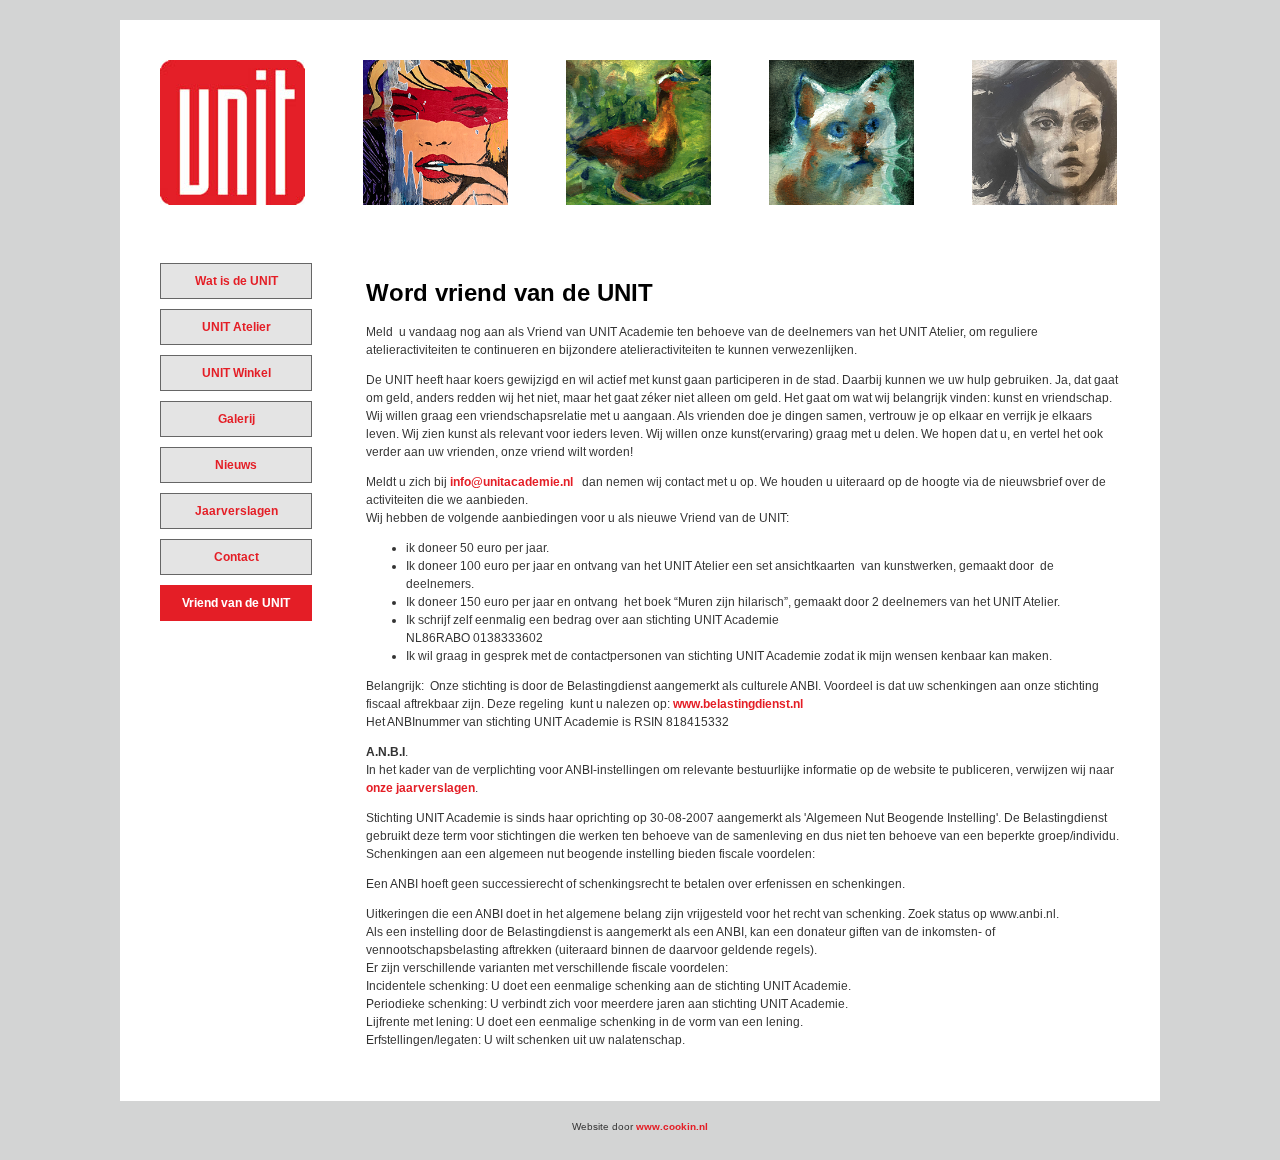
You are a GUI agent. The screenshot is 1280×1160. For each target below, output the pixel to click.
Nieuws (236, 465)
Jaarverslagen (236, 511)
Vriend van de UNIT (236, 603)
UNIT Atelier (236, 327)
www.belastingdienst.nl (738, 704)
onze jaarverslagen (420, 788)
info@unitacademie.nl (511, 482)
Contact (236, 557)
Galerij (236, 419)
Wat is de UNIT (236, 281)
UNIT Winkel (236, 373)
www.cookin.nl (672, 1126)
